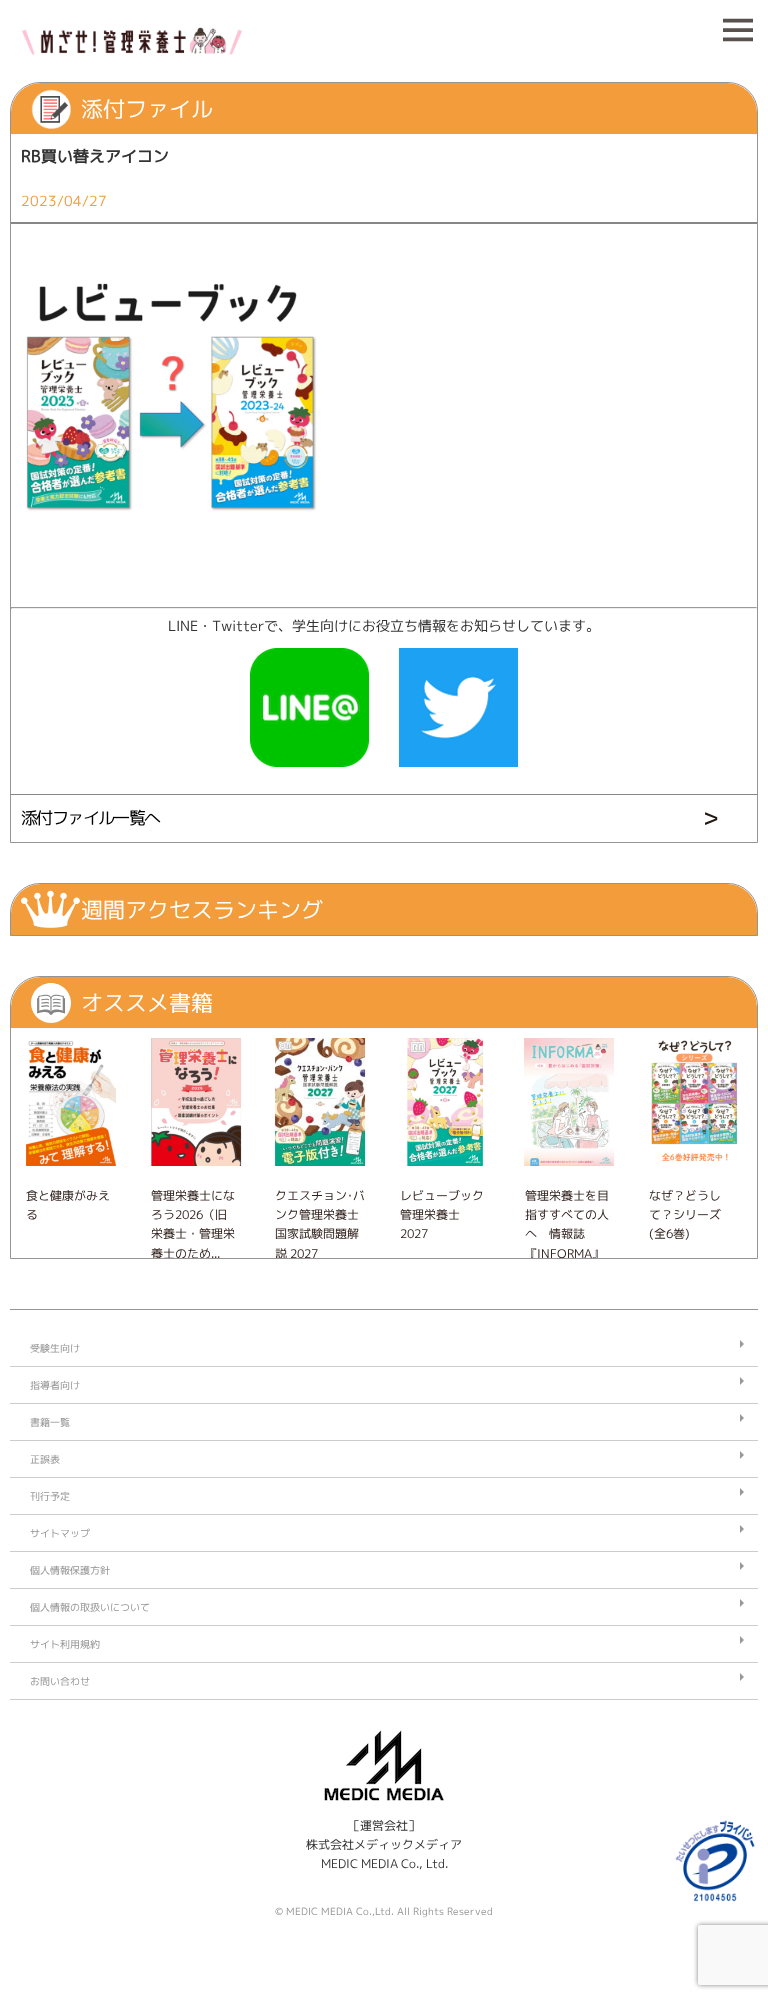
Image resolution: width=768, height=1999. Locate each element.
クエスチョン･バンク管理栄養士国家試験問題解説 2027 (320, 1224)
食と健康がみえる (68, 1205)
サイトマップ (60, 1533)
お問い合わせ (60, 1681)
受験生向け (55, 1348)
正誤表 (45, 1459)
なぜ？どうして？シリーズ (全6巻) (685, 1214)
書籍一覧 (50, 1422)
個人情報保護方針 (70, 1570)
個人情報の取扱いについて (90, 1607)
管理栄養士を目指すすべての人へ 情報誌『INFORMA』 (567, 1224)
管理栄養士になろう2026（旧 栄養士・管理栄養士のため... (193, 1224)
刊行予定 (50, 1496)
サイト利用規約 (65, 1644)
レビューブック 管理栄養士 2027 (442, 1214)
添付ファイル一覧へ (90, 817)
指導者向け (55, 1385)
